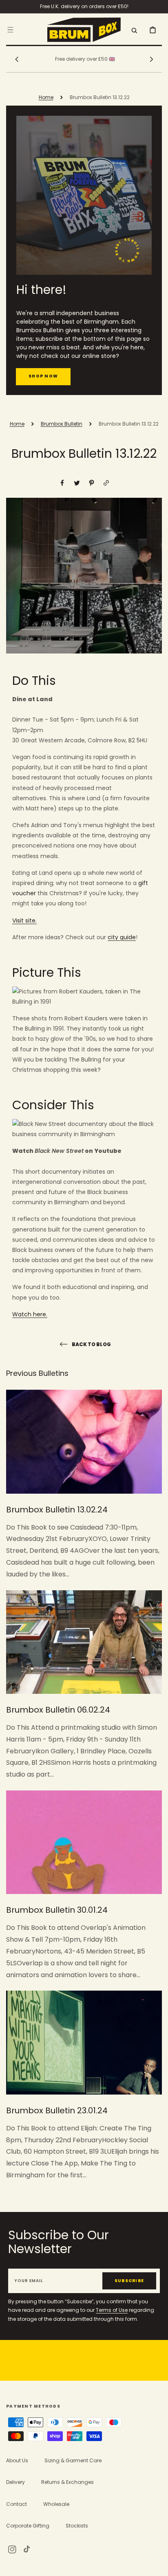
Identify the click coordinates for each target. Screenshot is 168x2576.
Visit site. (24, 920)
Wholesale (56, 2504)
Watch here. (30, 1314)
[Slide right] (151, 59)
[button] (10, 29)
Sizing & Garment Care (73, 2460)
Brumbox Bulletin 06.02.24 (58, 1710)
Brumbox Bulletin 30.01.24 (57, 1910)
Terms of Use (112, 2310)
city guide (122, 937)
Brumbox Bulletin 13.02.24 (57, 1510)
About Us (17, 2460)
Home (46, 97)
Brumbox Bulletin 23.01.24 (57, 2110)
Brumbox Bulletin (62, 424)
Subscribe (129, 2281)
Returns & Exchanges (67, 2482)
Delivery (15, 2482)
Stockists (77, 2526)
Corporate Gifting (28, 2526)
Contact (17, 2504)
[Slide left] (17, 59)
